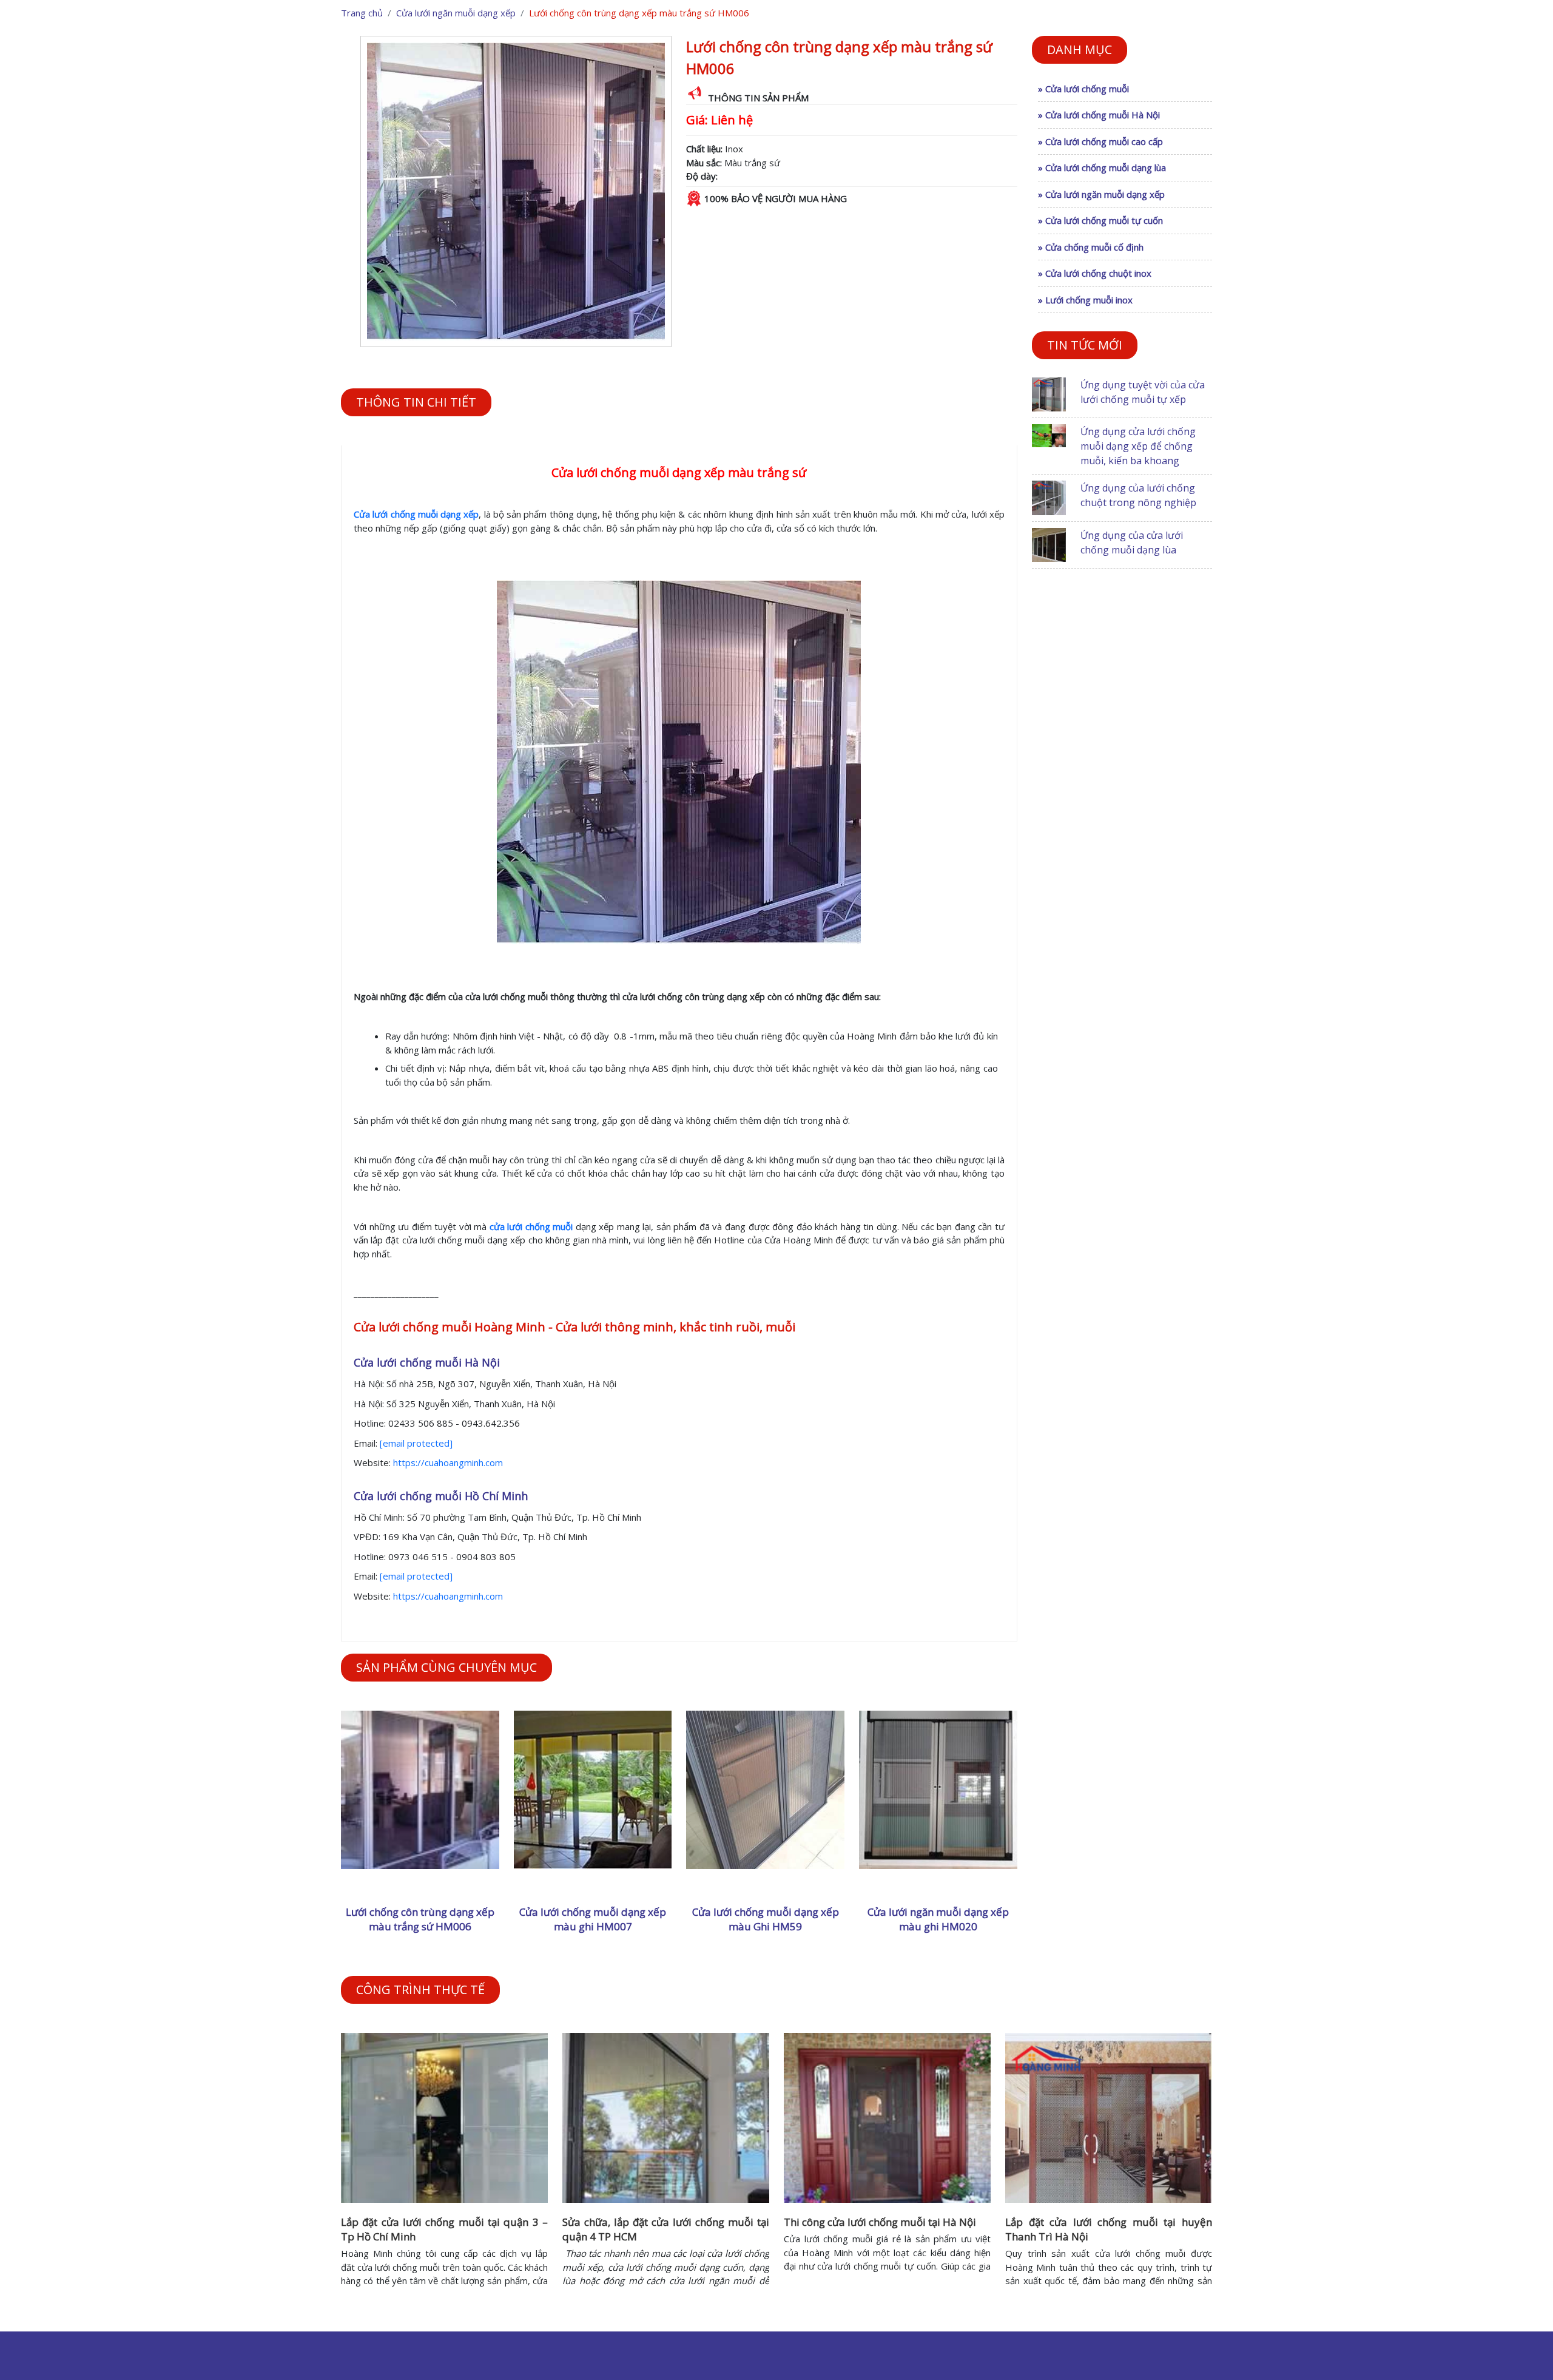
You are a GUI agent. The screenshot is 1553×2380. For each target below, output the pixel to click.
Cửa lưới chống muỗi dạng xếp (416, 514)
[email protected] (416, 1443)
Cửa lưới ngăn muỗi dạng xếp (456, 13)
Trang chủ (362, 13)
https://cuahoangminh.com (448, 1462)
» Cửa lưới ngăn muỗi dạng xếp (1101, 194)
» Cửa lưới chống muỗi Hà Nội (1099, 115)
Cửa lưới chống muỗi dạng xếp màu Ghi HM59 (766, 1919)
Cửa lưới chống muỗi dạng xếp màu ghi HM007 (593, 1919)
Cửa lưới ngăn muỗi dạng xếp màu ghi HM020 (938, 1919)
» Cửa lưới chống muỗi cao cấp (1100, 141)
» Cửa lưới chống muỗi (1083, 89)
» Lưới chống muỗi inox (1085, 300)
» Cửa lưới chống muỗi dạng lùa (1102, 167)
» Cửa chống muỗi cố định (1091, 247)
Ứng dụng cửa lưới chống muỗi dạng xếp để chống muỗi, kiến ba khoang (1138, 446)
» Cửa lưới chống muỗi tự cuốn (1100, 220)
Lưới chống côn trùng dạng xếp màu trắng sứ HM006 (420, 1919)
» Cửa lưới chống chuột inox (1095, 273)
